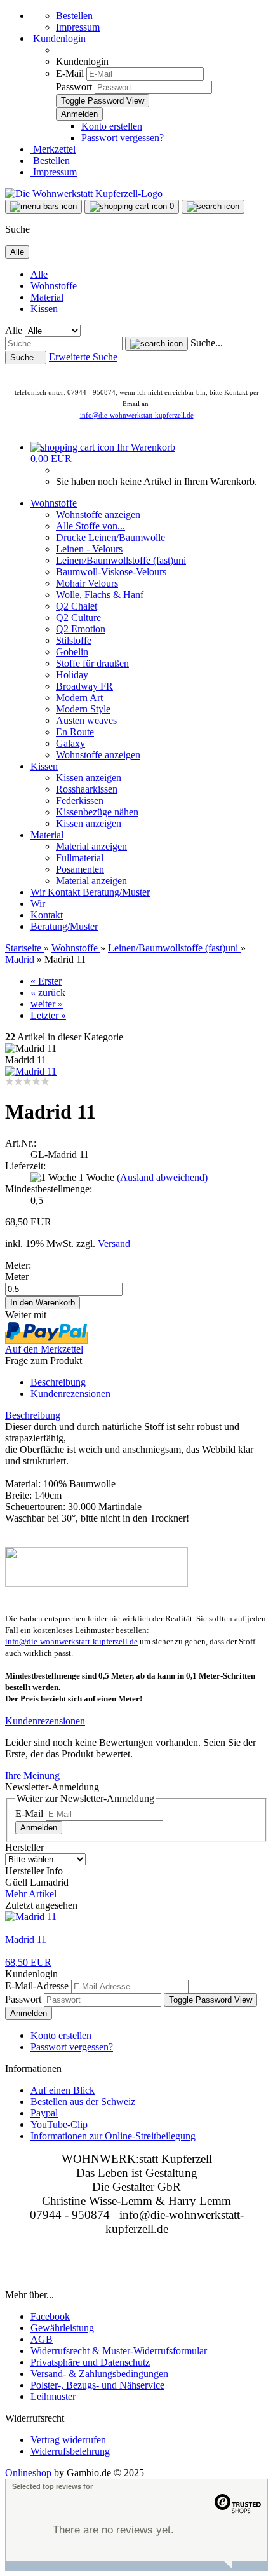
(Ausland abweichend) (162, 1177)
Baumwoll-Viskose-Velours (111, 572)
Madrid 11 (26, 1939)
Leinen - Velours (89, 549)
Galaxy (70, 743)
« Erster (46, 981)
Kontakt (65, 892)
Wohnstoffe (54, 286)
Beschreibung (58, 1382)
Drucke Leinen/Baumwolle (110, 537)
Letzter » (48, 1015)
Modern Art (79, 698)
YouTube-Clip (59, 2124)
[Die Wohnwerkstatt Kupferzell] (84, 194)
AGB (42, 2339)
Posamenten (80, 869)
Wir (39, 892)
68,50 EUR (28, 1962)
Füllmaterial (80, 858)
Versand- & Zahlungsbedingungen (99, 2374)
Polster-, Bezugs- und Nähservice (97, 2385)
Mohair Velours (87, 583)
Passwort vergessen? (123, 138)
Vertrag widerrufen (68, 2440)
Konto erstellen (112, 126)
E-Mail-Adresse (37, 1986)
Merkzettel (53, 149)
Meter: (18, 1265)
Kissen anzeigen (89, 778)
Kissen (44, 309)
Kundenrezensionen (70, 1394)
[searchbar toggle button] (213, 207)
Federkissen (80, 801)
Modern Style (83, 709)
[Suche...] (156, 344)
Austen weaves (86, 720)
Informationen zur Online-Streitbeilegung (113, 2136)
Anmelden (39, 1828)
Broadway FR (84, 686)
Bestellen (74, 16)
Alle (39, 274)
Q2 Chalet (77, 606)
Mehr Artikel (31, 1894)
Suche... (207, 343)
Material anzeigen (91, 846)
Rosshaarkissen (87, 789)
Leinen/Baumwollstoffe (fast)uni (121, 560)
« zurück (48, 992)
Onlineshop (28, 2473)
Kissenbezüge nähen (97, 812)
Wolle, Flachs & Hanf (100, 595)
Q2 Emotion (81, 629)
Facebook (50, 2316)
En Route (75, 732)
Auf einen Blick (63, 2090)
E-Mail (70, 73)
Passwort (74, 87)
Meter (17, 1277)
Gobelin (72, 652)
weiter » (47, 1004)
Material (47, 297)
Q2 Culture (78, 617)
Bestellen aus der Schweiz (83, 2102)
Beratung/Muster (116, 892)
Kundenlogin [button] (58, 38)
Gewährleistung (62, 2328)
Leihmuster (53, 2396)
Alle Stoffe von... (90, 526)
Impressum (78, 27)
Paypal (44, 2113)
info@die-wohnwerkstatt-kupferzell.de (137, 415)
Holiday (72, 675)
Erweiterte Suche (83, 357)
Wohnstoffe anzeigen (98, 515)
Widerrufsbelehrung (70, 2451)
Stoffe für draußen (92, 663)
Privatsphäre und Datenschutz (90, 2362)
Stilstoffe (74, 640)
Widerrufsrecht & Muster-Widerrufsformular (119, 2351)
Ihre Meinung (32, 1775)
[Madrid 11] (31, 1071)
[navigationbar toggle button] (43, 207)
